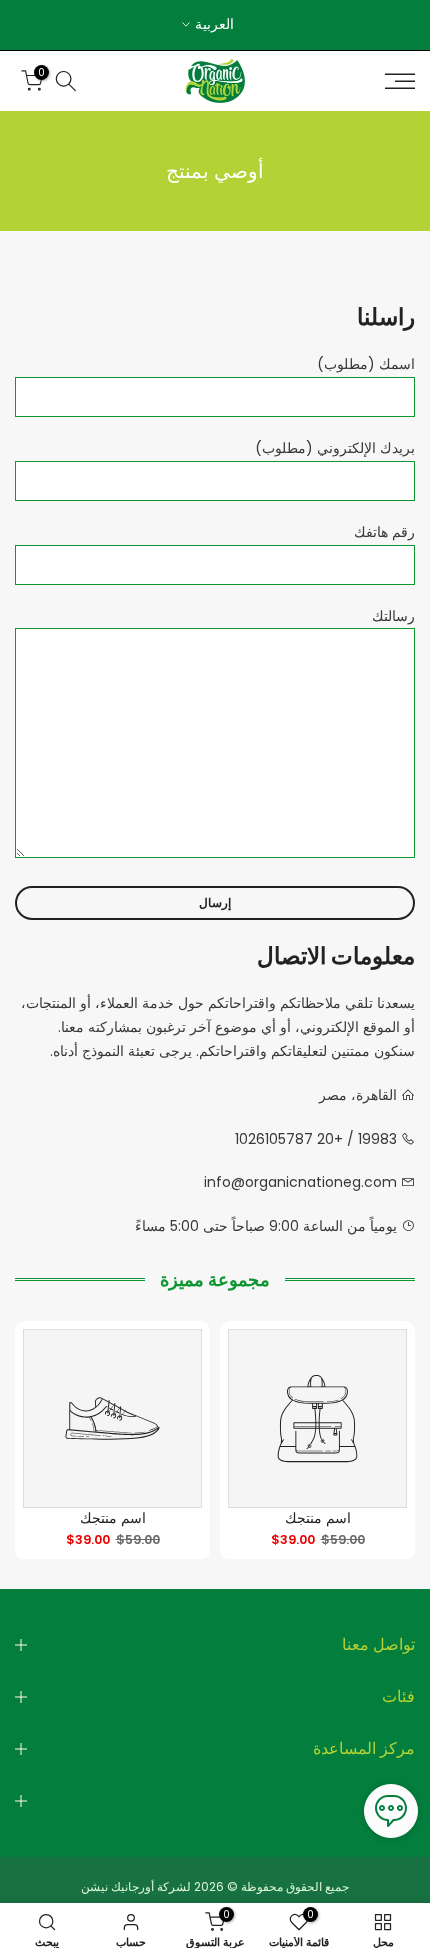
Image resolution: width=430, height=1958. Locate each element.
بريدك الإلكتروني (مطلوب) (335, 448)
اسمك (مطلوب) (366, 364)
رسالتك (393, 616)
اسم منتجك (318, 1518)
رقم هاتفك (384, 532)
